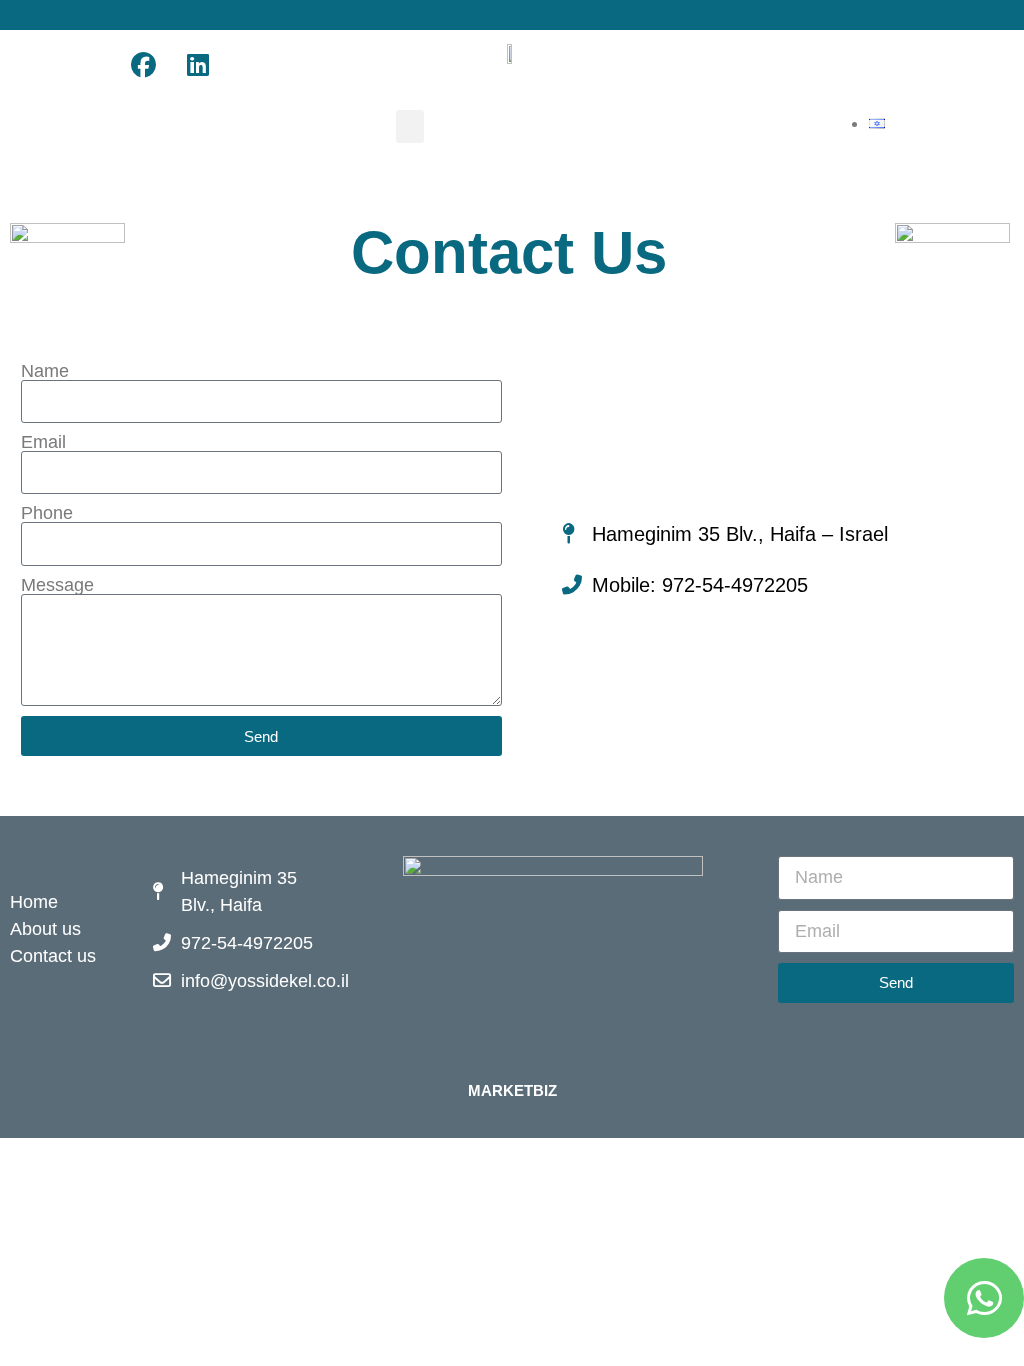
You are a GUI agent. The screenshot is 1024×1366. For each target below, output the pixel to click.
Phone (47, 513)
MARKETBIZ (512, 1090)
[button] (410, 126)
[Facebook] (143, 65)
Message (57, 585)
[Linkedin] (198, 65)
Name (45, 371)
